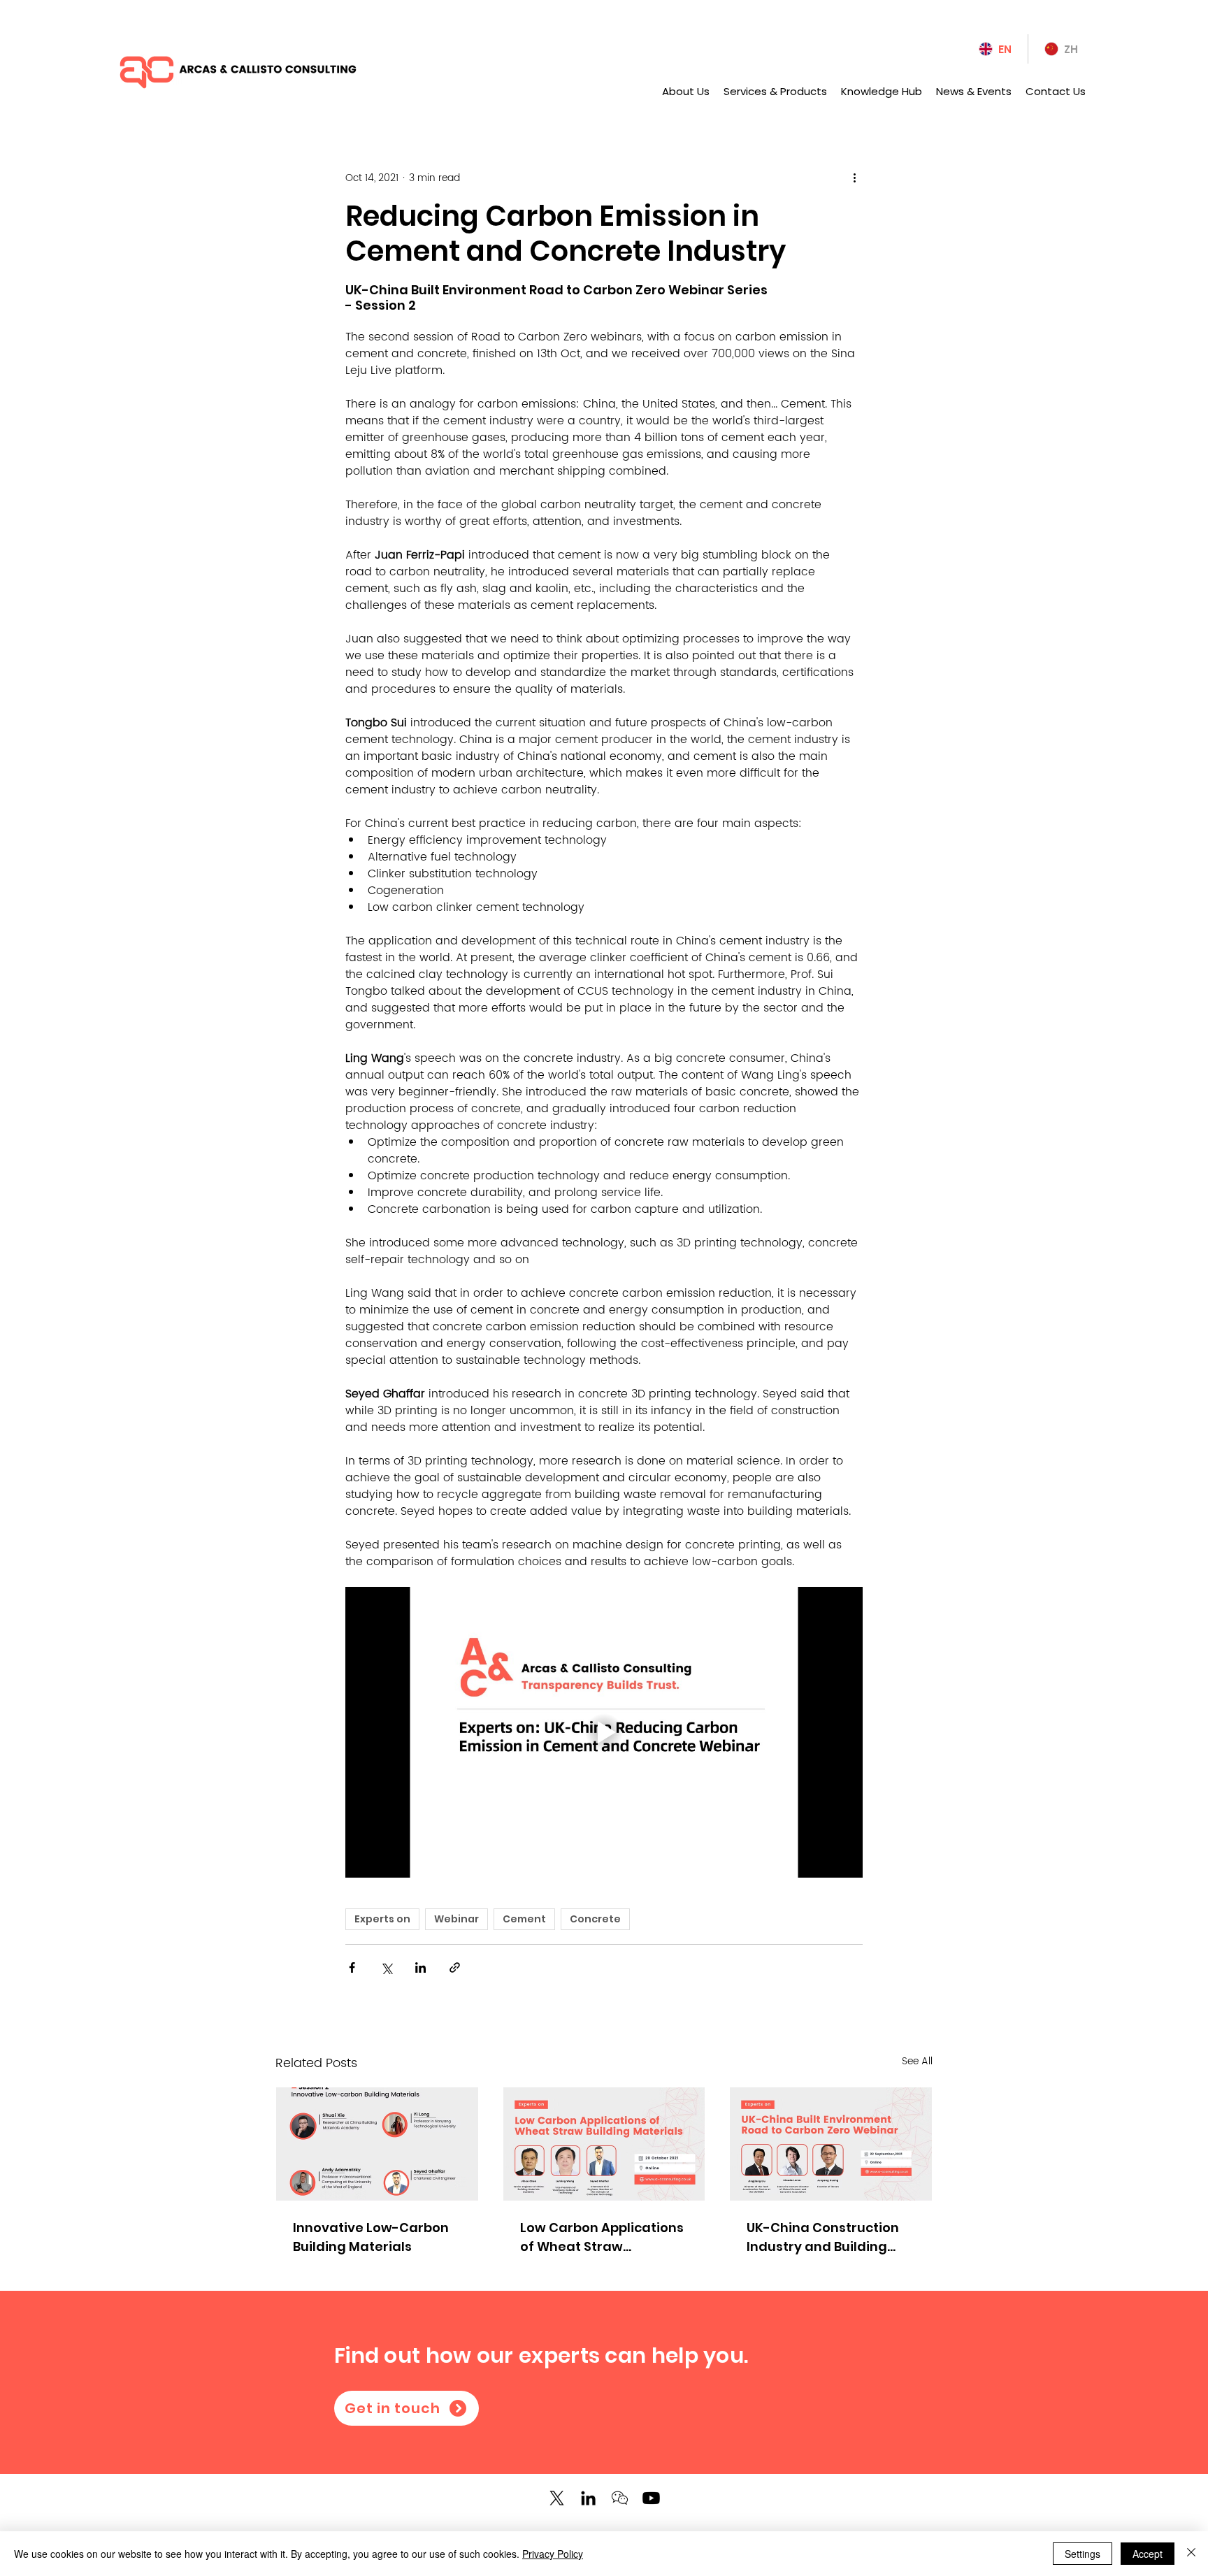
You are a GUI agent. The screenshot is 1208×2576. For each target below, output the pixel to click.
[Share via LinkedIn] (420, 1967)
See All (917, 2061)
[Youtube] (651, 2498)
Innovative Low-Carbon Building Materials (371, 2237)
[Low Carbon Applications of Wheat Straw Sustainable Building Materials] (604, 2144)
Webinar (456, 1919)
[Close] (1191, 2554)
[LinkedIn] (588, 2498)
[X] (557, 2498)
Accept (1148, 2554)
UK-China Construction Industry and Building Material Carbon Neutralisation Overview (827, 2237)
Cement (524, 1919)
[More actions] (854, 178)
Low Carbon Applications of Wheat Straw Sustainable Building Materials (602, 2237)
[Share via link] (455, 1967)
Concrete (595, 1919)
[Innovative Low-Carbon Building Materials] (377, 2144)
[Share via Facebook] (352, 1967)
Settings (1083, 2554)
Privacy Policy (553, 2554)
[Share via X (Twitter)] (386, 1967)
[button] (620, 2498)
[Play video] (604, 1732)
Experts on (382, 1919)
